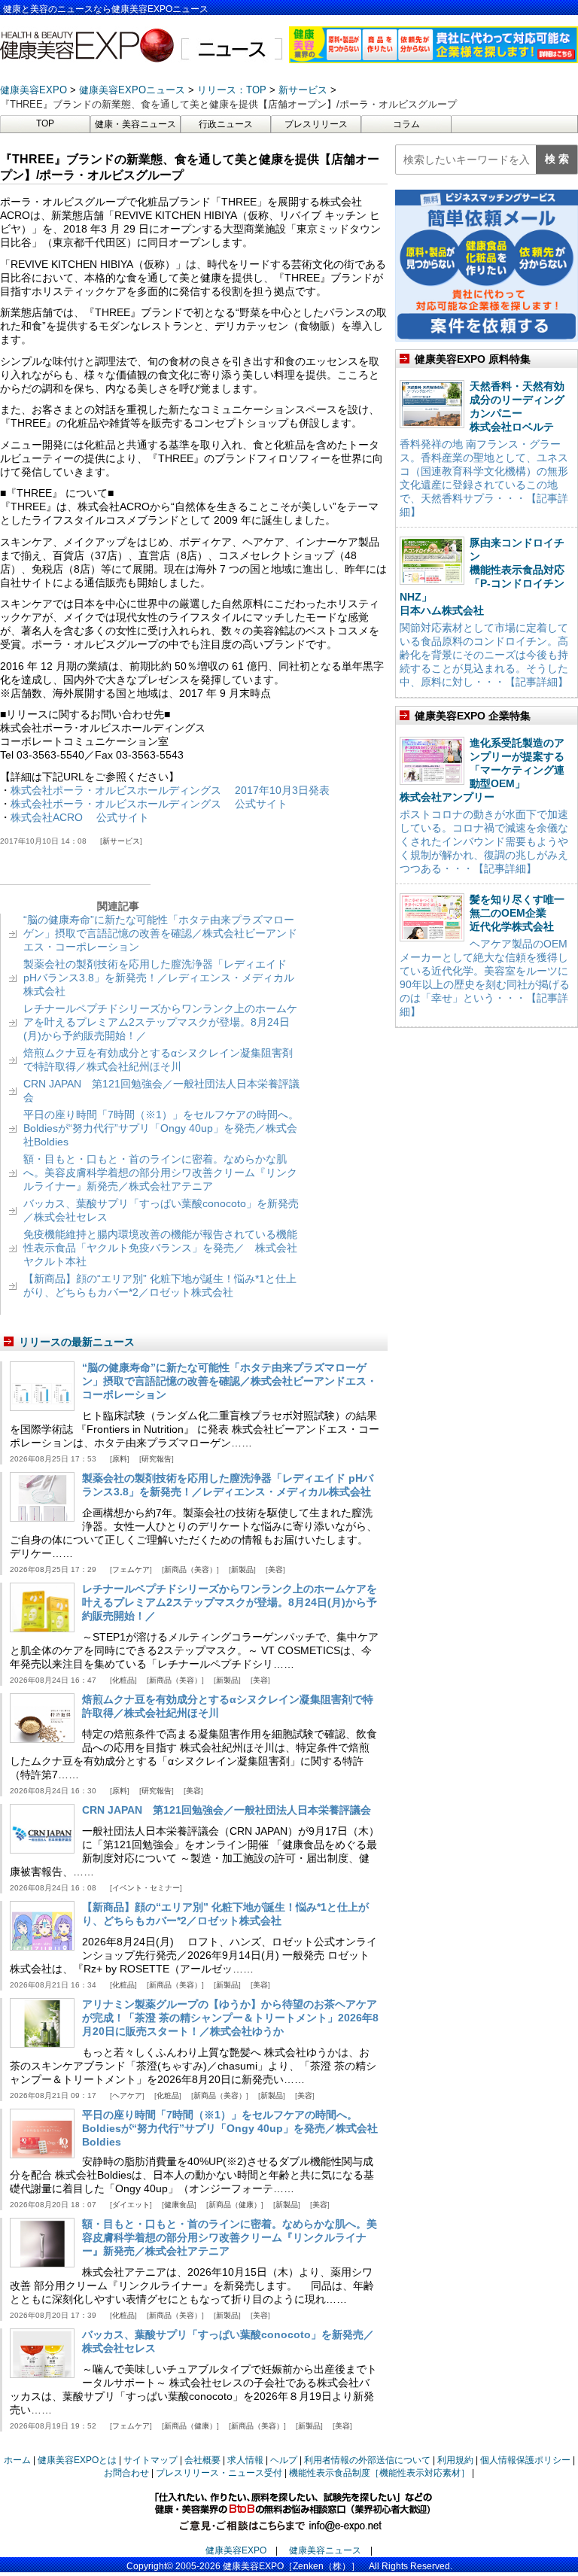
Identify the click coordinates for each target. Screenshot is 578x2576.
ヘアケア (127, 2095)
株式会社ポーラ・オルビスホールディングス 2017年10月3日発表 (170, 790)
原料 (120, 1459)
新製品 (242, 1569)
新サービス (121, 841)
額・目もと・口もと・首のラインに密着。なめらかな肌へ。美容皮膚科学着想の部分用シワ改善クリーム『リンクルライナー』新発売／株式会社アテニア (160, 1172)
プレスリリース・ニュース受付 (219, 2473)
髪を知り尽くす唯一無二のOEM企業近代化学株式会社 (517, 913)
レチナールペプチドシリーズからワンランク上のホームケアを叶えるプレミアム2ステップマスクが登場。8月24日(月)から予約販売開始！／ (160, 1022)
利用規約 (455, 2460)
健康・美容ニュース (135, 124)
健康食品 (179, 2205)
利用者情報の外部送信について (367, 2460)
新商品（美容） (190, 1569)
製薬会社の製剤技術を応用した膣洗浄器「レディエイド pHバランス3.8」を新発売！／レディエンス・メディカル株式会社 (159, 978)
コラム (406, 124)
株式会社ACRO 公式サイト (80, 817)
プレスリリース (316, 124)
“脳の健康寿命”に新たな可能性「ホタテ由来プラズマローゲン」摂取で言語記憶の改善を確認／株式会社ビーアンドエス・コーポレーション (160, 933)
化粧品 (123, 1680)
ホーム (17, 2460)
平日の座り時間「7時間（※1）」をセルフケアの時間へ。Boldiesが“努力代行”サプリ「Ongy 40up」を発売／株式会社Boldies (161, 1128)
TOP (45, 123)
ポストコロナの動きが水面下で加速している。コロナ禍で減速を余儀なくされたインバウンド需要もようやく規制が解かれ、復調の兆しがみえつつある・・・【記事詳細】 (484, 841)
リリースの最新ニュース (77, 1342)
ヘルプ (284, 2460)
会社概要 (202, 2460)
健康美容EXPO (236, 2550)
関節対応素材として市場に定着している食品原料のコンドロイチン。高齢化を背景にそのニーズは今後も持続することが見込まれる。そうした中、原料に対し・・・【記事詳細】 (484, 655)
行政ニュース (226, 124)
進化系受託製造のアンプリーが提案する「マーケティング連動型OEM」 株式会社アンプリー (482, 770)
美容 (275, 1569)
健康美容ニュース (325, 2550)
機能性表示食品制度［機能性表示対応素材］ (379, 2473)
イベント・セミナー (146, 1888)
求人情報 (245, 2460)
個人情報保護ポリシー (525, 2460)
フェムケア (131, 1569)
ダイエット (131, 2205)
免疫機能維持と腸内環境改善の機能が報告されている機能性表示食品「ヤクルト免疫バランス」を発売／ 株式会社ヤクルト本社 (160, 1248)
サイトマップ (151, 2460)
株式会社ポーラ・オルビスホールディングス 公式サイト (149, 804)
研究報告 (157, 1459)
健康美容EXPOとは (77, 2460)
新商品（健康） (235, 2205)
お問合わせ (126, 2473)
